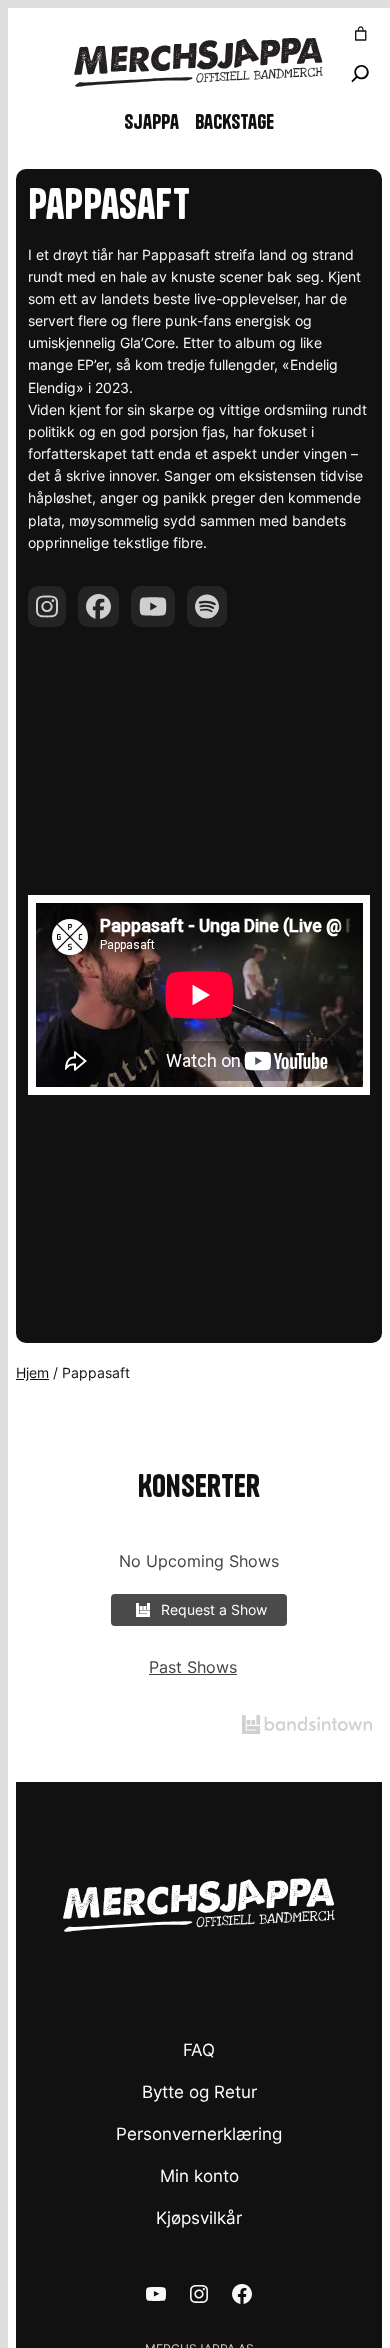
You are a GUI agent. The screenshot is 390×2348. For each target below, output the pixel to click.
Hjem (32, 1372)
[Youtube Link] (153, 606)
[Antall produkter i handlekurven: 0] (361, 34)
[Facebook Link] (98, 606)
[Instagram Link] (47, 606)
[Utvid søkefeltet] (360, 73)
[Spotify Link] (207, 606)
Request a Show (214, 1609)
